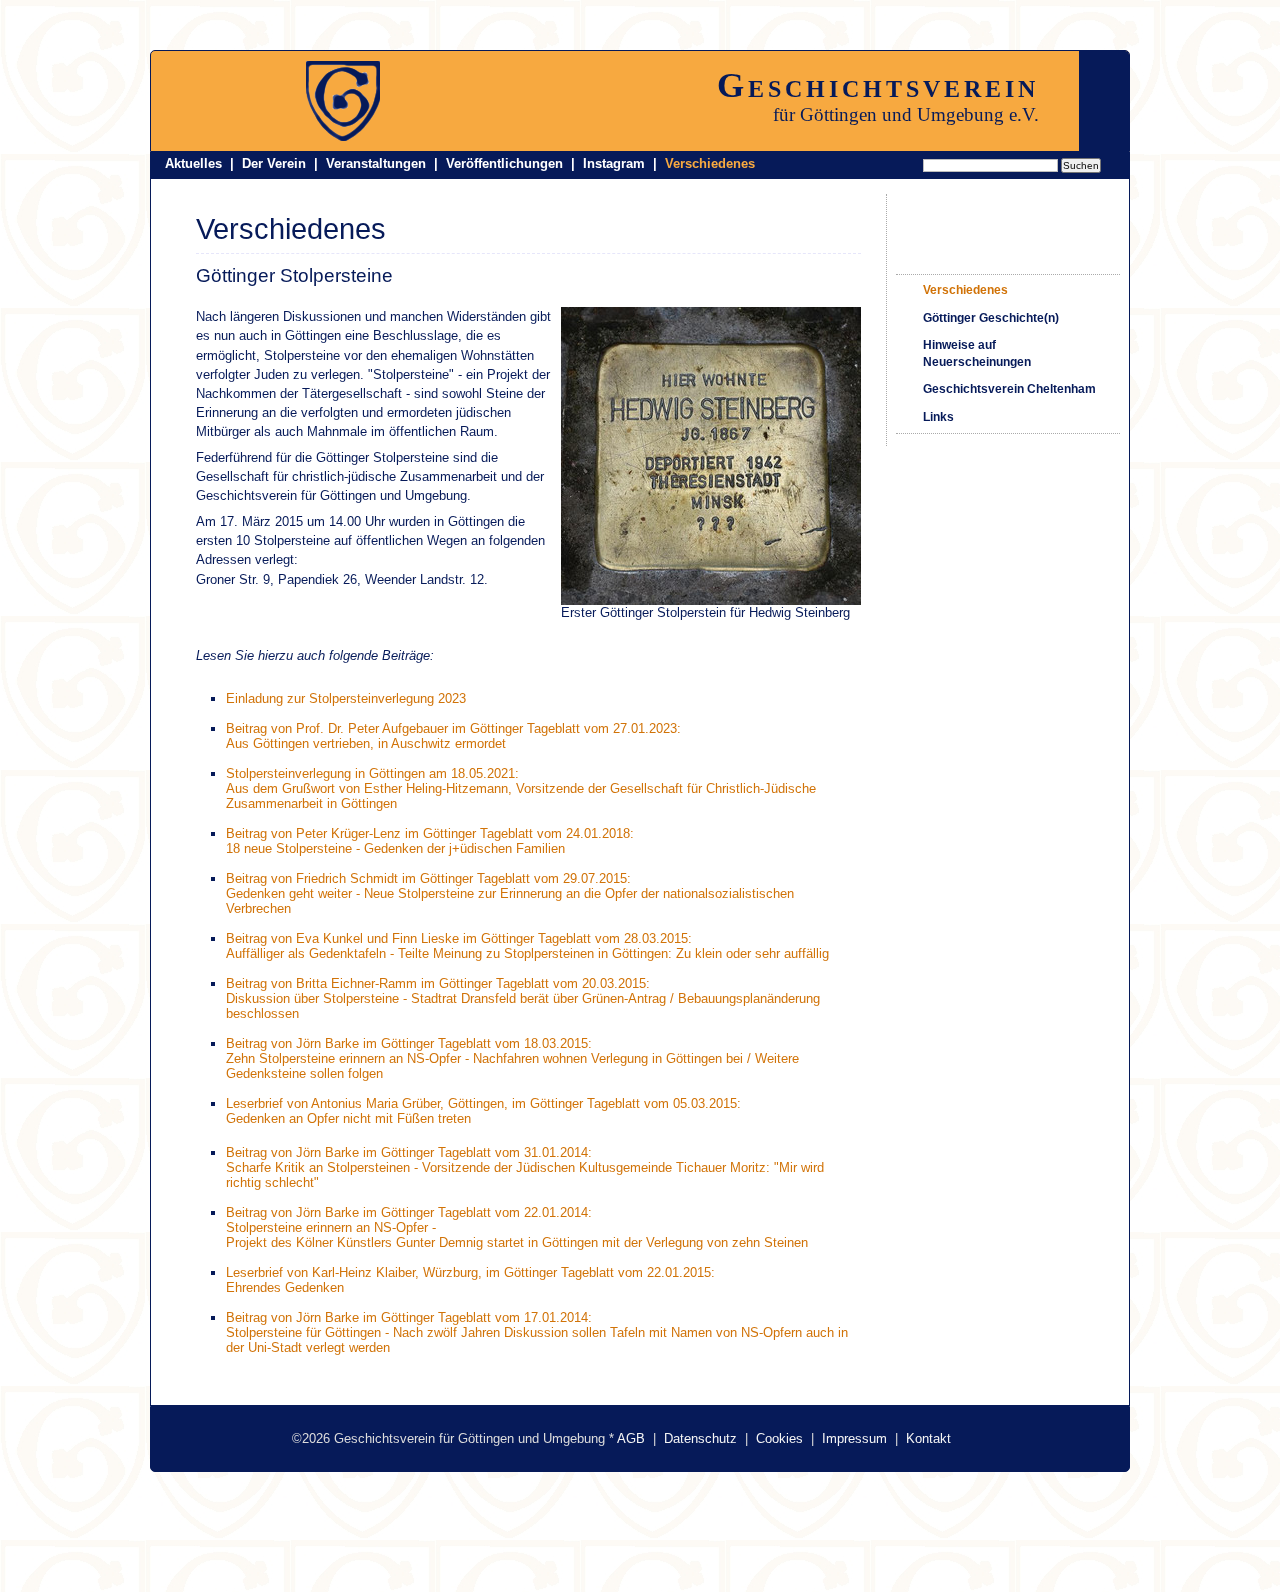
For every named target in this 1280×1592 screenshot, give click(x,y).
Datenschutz (700, 1438)
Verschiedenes (710, 163)
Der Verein (274, 163)
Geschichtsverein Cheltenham (1009, 389)
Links (938, 417)
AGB (631, 1438)
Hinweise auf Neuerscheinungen (977, 353)
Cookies (779, 1438)
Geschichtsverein (878, 85)
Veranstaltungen (376, 163)
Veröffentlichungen (504, 163)
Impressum (854, 1438)
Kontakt (928, 1438)
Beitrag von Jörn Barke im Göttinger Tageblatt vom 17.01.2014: (409, 1317)
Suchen (1081, 165)
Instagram (614, 163)
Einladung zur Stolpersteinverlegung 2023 (346, 698)
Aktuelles (193, 163)
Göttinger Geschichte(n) (991, 318)
